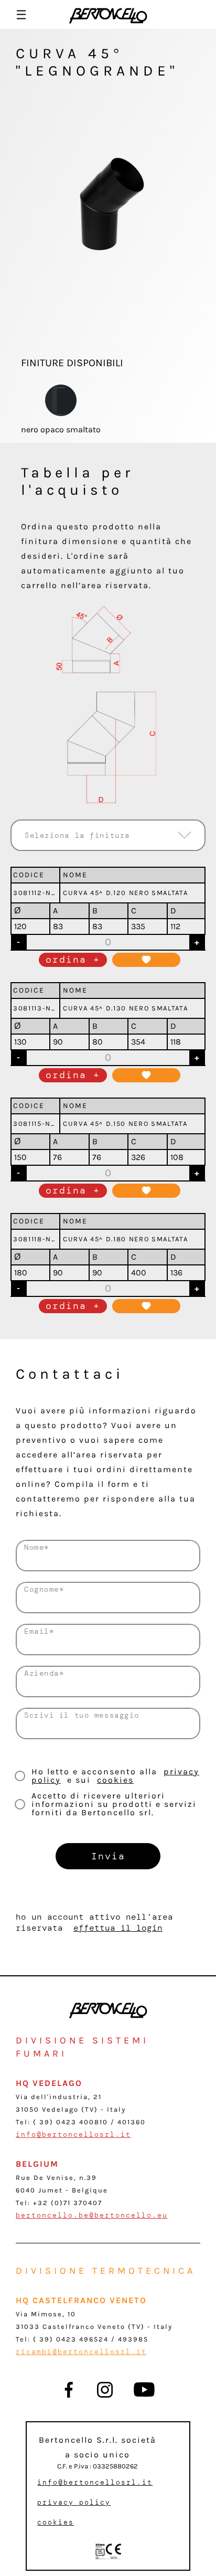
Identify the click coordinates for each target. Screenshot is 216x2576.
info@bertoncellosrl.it (73, 2135)
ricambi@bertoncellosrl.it (81, 2352)
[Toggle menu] (21, 14)
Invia (108, 1856)
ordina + (73, 960)
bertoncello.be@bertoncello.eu (92, 2215)
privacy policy (74, 2502)
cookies (115, 1780)
